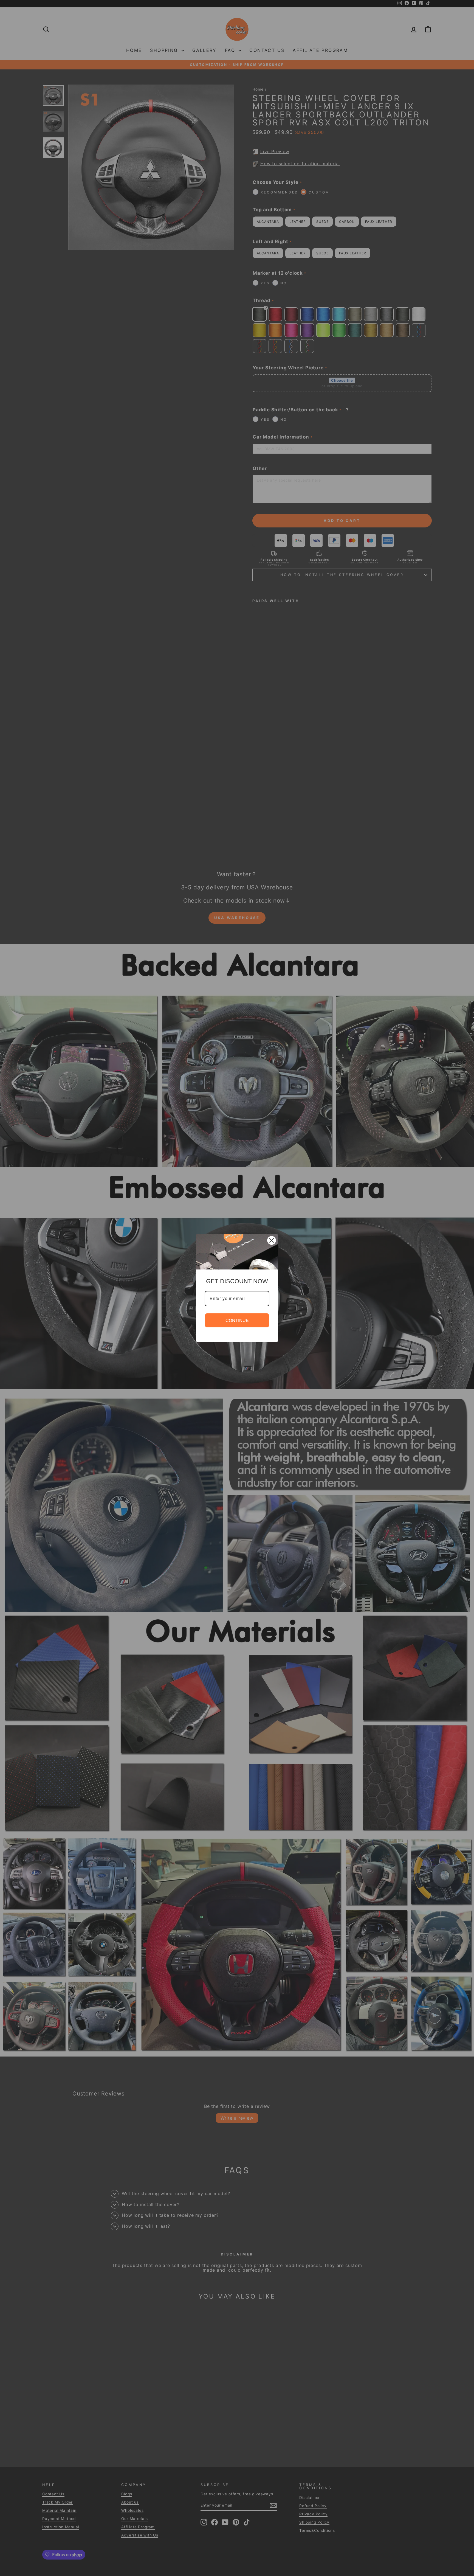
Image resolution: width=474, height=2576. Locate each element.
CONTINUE (237, 1320)
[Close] (272, 1240)
